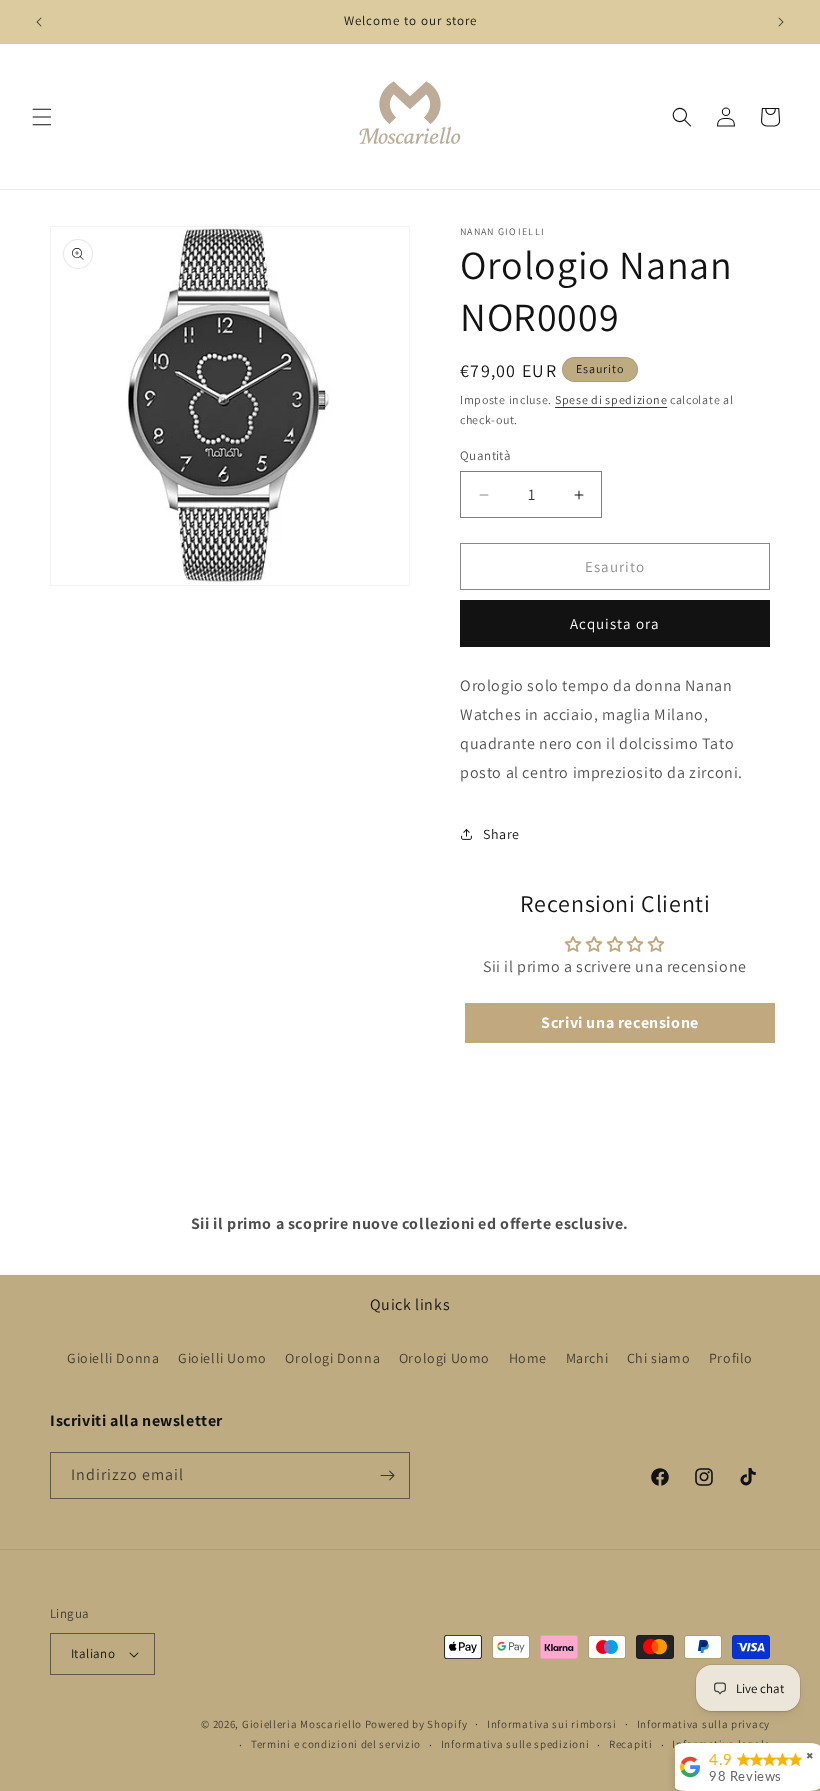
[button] (42, 117)
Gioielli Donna (113, 1358)
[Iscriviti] (387, 1475)
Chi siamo (658, 1358)
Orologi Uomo (444, 1358)
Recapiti (631, 1744)
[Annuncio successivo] (781, 22)
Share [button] (501, 834)
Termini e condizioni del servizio (336, 1744)
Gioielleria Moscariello (302, 1724)
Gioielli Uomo (222, 1358)
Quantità (485, 455)
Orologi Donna (332, 1358)
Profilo (731, 1358)
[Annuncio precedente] (39, 22)
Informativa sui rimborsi (552, 1724)
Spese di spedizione (611, 399)
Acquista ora (615, 623)
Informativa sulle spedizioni (515, 1744)
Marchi (587, 1358)
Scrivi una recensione (620, 1022)
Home (528, 1358)
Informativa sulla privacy (704, 1724)
